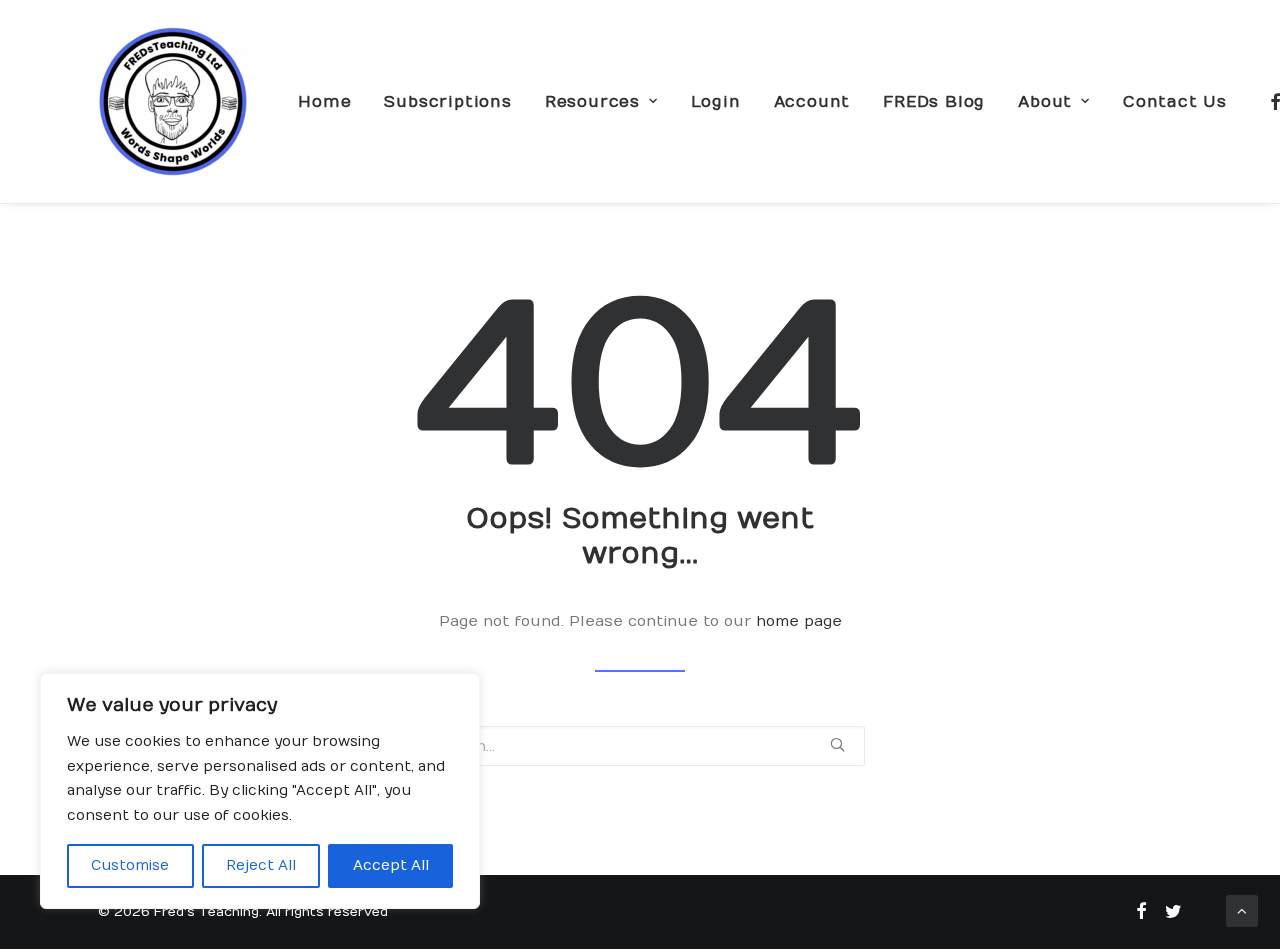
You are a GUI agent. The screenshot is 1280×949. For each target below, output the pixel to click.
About (1045, 102)
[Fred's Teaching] (173, 101)
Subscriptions (447, 102)
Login (716, 102)
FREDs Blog (934, 102)
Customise (130, 865)
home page (799, 621)
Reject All (261, 865)
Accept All (391, 865)
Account (812, 102)
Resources (592, 102)
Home (324, 102)
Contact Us (1175, 102)
